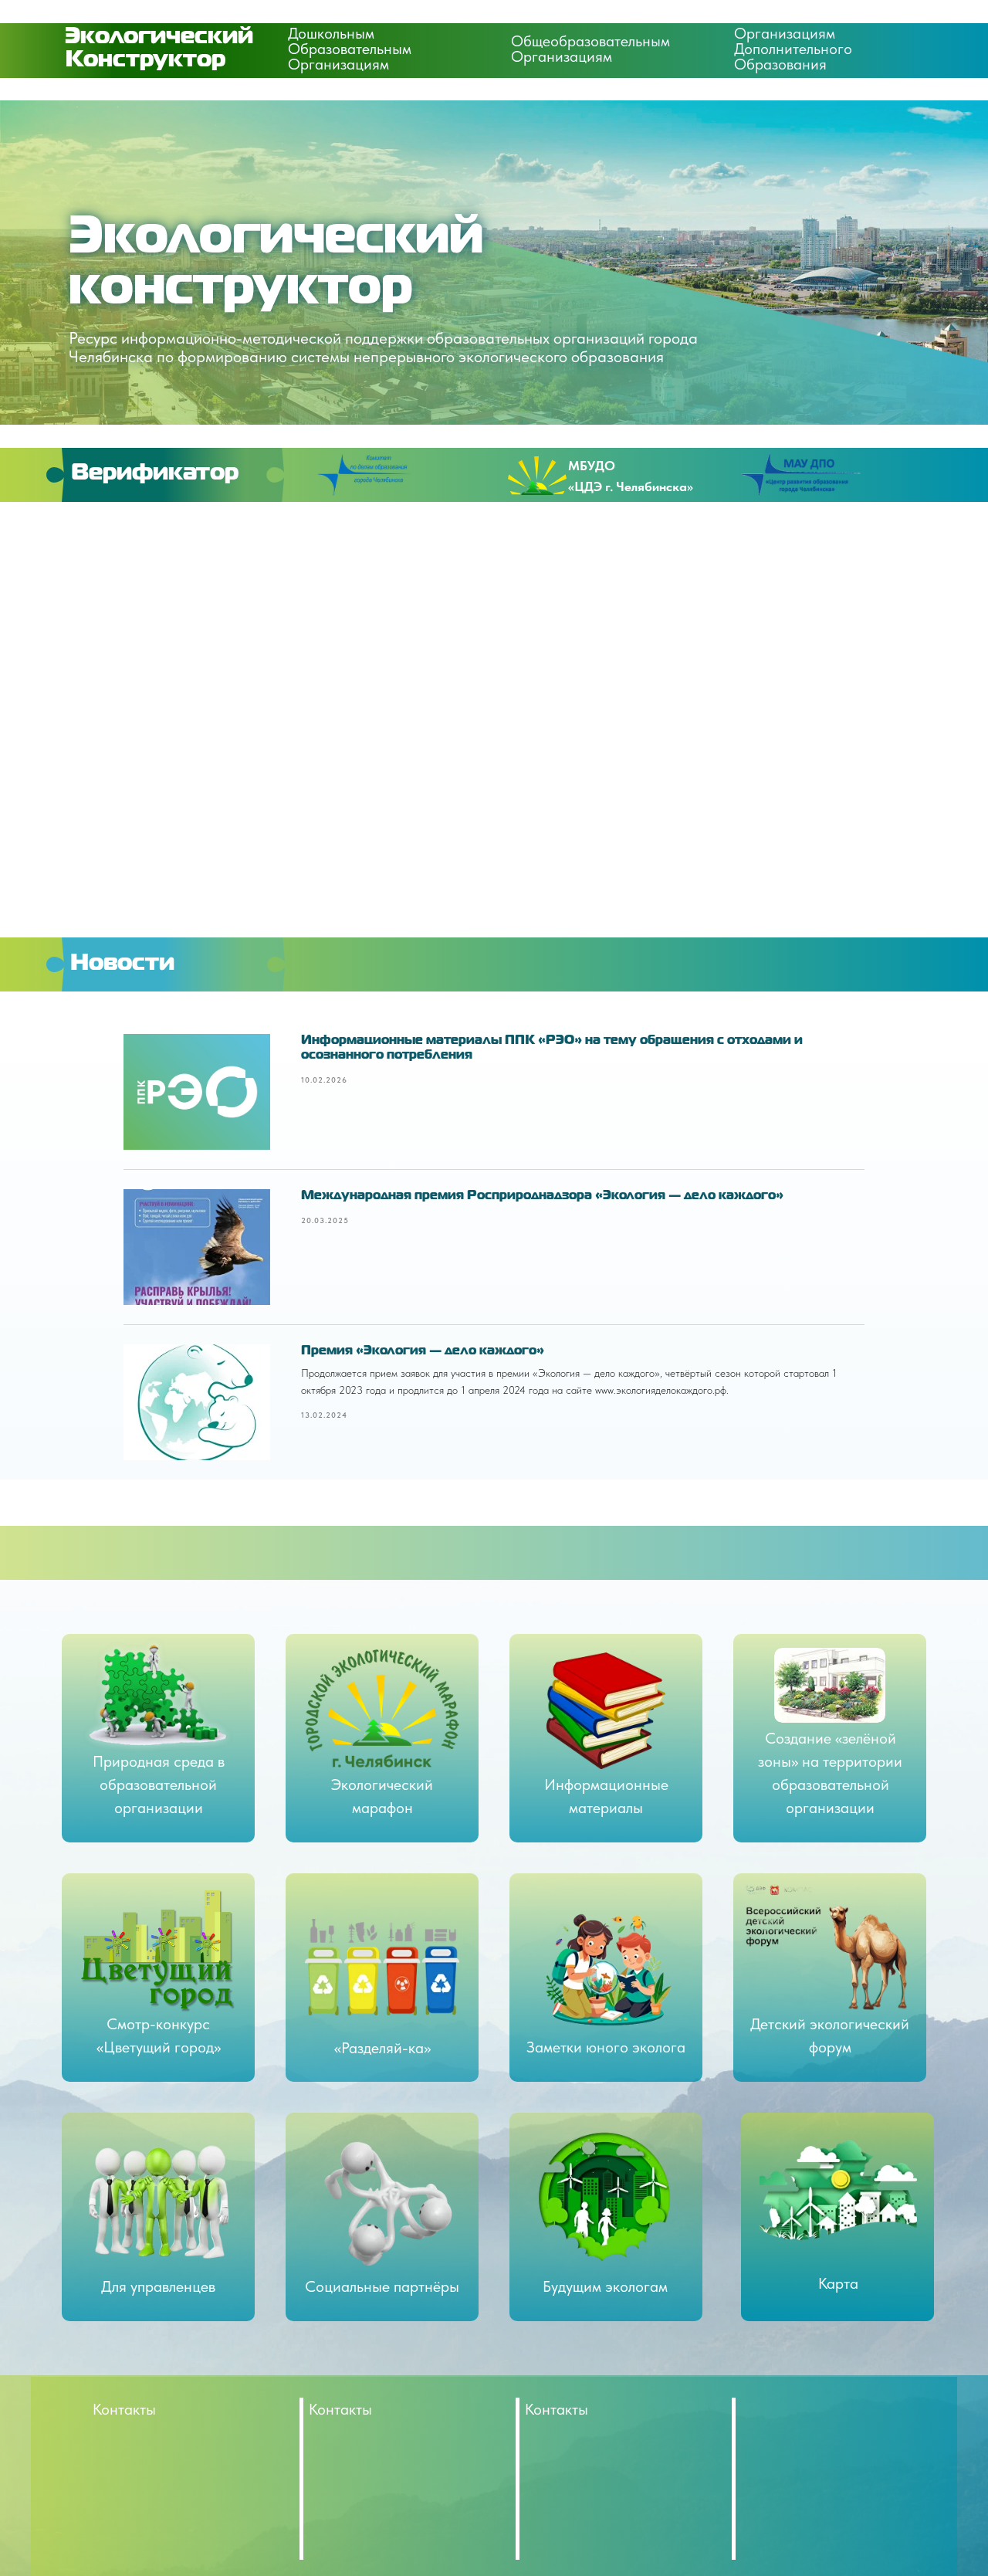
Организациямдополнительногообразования (793, 49)
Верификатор (155, 473)
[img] (386, 2203)
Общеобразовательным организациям (590, 49)
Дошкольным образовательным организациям (350, 49)
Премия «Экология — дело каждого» (423, 1351)
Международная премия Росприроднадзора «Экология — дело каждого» (542, 1196)
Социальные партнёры (382, 2286)
